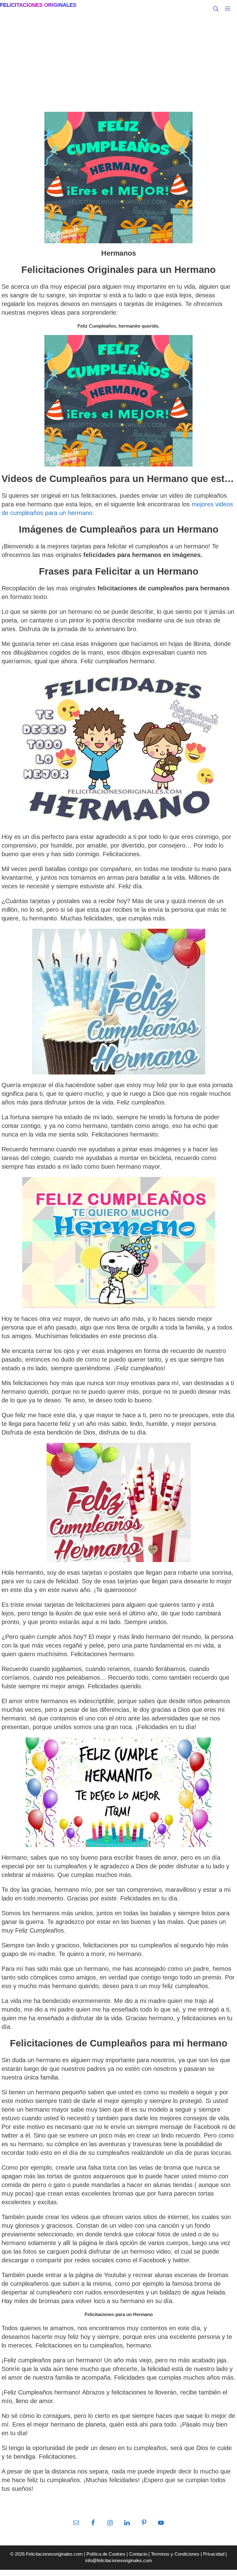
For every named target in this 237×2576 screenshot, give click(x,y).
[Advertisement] (118, 64)
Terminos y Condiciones (175, 2554)
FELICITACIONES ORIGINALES (38, 5)
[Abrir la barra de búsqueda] (216, 9)
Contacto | (140, 2554)
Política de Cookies (106, 2554)
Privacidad (214, 2554)
